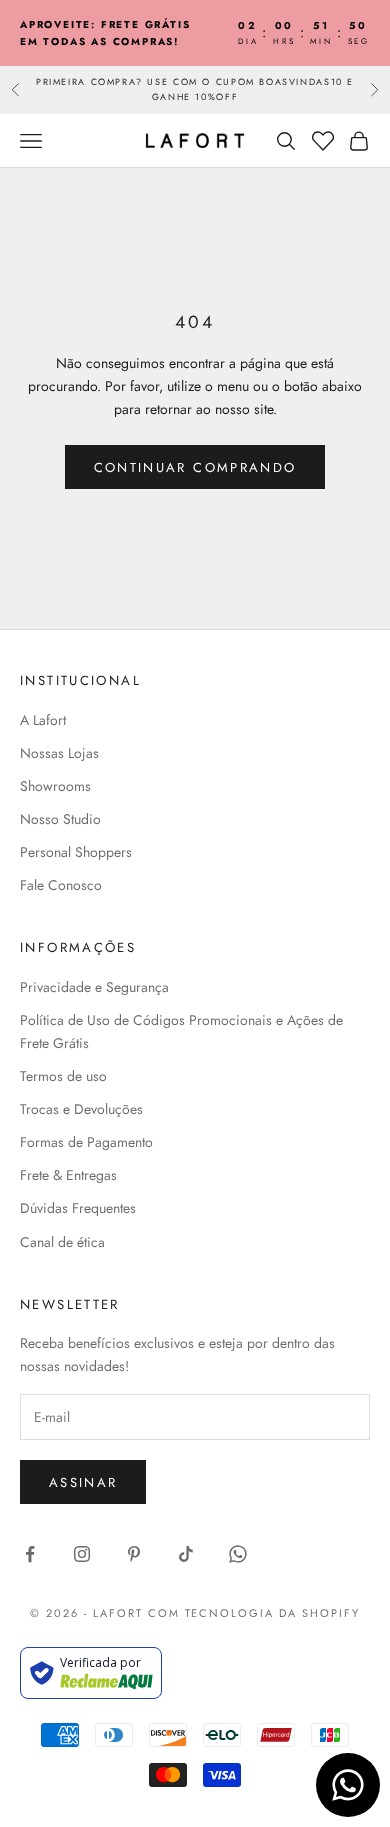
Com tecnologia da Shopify (254, 1613)
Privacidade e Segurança (94, 987)
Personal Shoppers (76, 852)
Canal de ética (62, 1242)
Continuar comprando (195, 467)
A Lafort (43, 720)
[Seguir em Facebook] (30, 1554)
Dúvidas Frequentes (78, 1208)
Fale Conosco (61, 885)
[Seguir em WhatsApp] (238, 1554)
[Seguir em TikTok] (186, 1554)
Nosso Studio (60, 819)
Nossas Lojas (59, 753)
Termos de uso (63, 1076)
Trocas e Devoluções (81, 1109)
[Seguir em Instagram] (82, 1554)
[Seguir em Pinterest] (134, 1554)
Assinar (83, 1482)
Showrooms (55, 786)
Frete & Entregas (68, 1175)
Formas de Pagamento (86, 1142)
